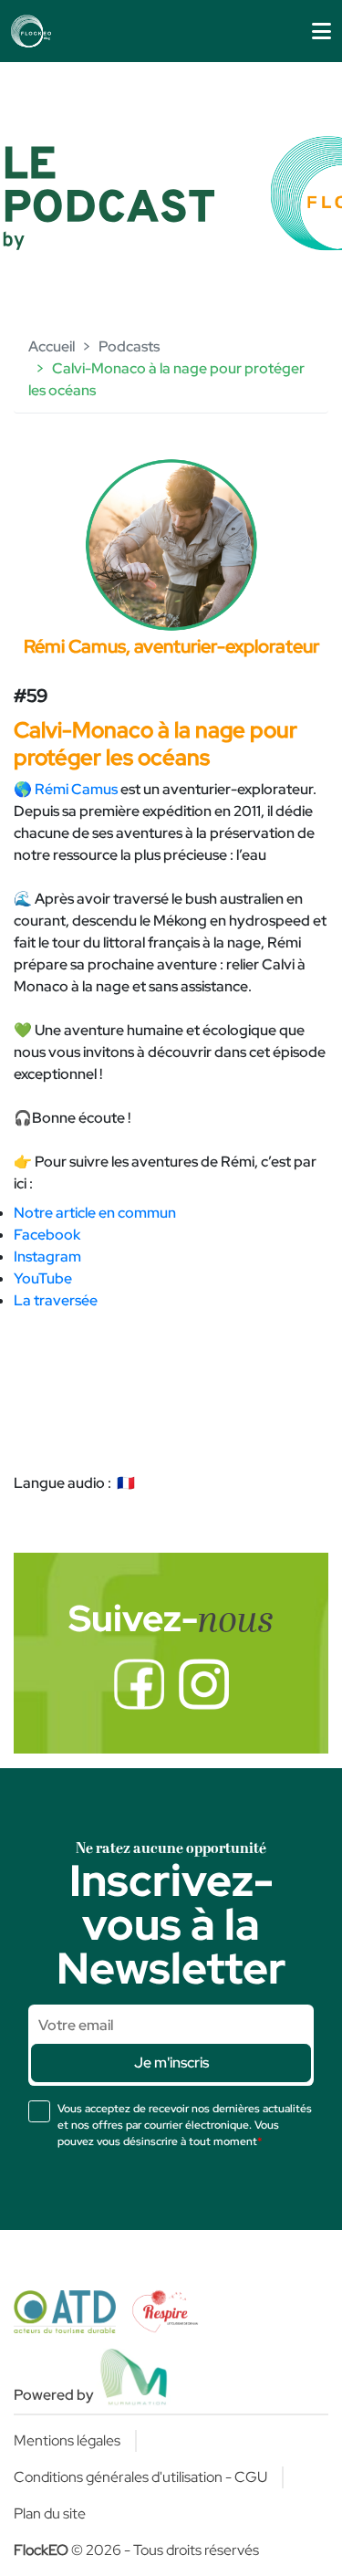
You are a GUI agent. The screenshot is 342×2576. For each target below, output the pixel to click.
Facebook (47, 1235)
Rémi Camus (76, 789)
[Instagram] (204, 1684)
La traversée (56, 1300)
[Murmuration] (135, 2377)
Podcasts (129, 346)
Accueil (52, 346)
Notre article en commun (95, 1213)
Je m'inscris (171, 2063)
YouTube (43, 1278)
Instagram (47, 1257)
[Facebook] (139, 1684)
